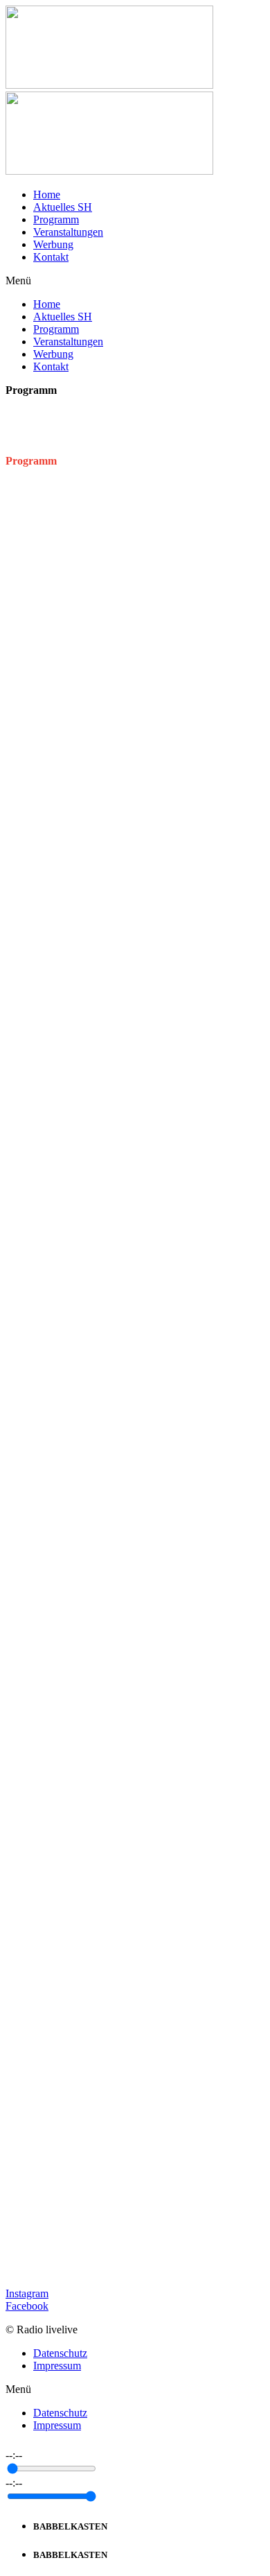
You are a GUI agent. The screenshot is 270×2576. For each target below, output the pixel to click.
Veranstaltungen (68, 232)
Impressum (57, 2366)
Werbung (53, 244)
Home (47, 195)
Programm (56, 219)
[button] (135, 281)
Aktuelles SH (63, 207)
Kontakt (51, 257)
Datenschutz (60, 2353)
